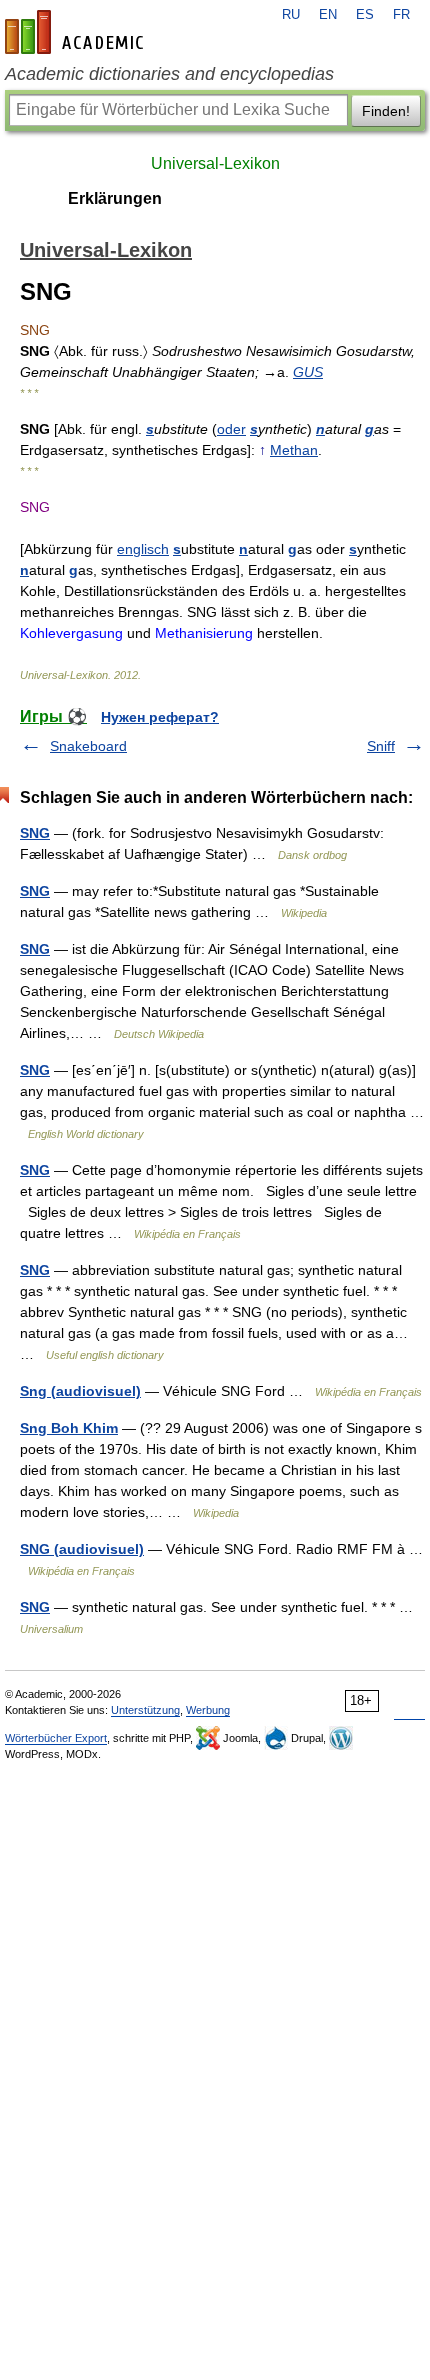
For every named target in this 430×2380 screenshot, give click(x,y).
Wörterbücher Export (56, 1738)
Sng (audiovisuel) (80, 1391)
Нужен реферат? (160, 717)
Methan (294, 450)
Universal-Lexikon (215, 163)
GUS (308, 372)
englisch (143, 549)
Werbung (208, 1710)
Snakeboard (88, 746)
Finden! (386, 111)
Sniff (381, 746)
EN (328, 15)
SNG (35, 833)
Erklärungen (115, 198)
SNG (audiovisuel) (82, 1549)
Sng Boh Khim (69, 1428)
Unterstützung (145, 1710)
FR (401, 15)
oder (231, 429)
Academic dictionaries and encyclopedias (169, 74)
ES (365, 15)
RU (291, 15)
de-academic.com (77, 32)
